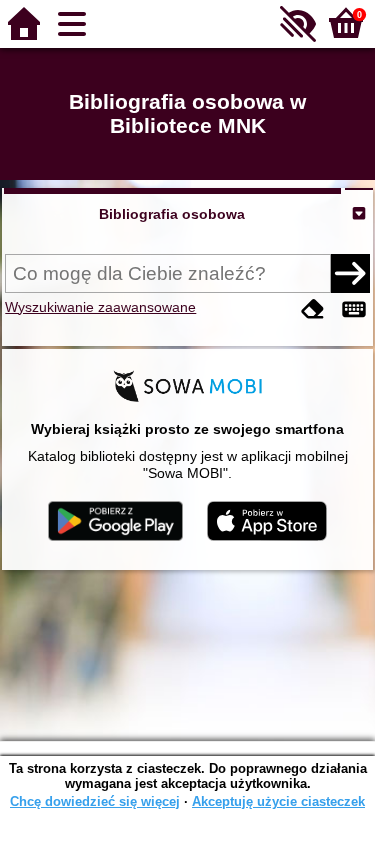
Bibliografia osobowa (172, 214)
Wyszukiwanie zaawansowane (100, 307)
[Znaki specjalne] (354, 309)
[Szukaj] (350, 273)
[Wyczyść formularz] (313, 309)
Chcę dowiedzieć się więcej (95, 801)
